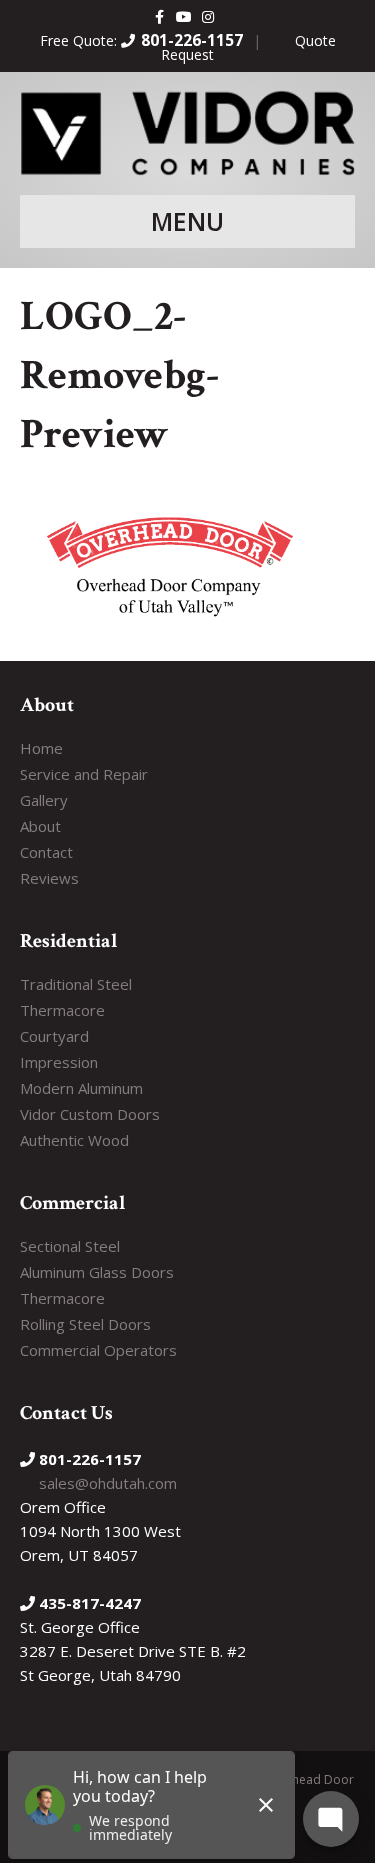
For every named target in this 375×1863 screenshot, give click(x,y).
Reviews (49, 878)
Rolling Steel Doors (85, 1324)
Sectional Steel (70, 1246)
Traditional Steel (76, 984)
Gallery (44, 800)
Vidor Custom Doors (90, 1114)
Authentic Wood (74, 1140)
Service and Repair (84, 774)
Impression (59, 1062)
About (40, 826)
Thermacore (62, 1010)
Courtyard (54, 1036)
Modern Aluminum (81, 1088)
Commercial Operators (98, 1350)
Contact (46, 852)
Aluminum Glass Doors (97, 1272)
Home (41, 748)
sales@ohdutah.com (108, 1483)
